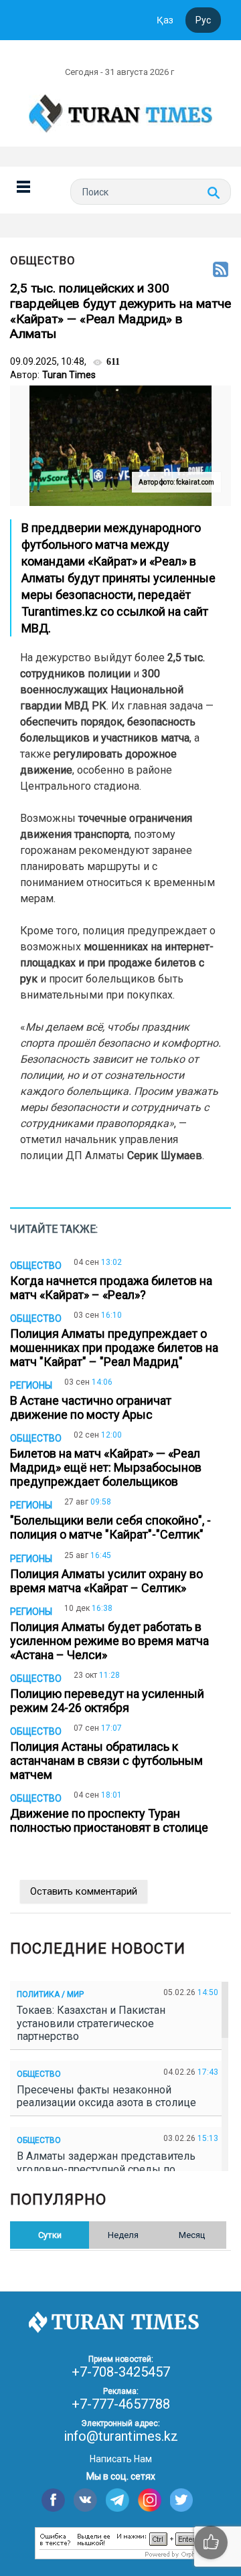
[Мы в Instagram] (150, 2500)
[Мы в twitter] (182, 2500)
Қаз (165, 20)
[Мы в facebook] (53, 2500)
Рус (203, 20)
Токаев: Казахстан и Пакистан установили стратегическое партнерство (91, 2023)
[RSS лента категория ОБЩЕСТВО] (221, 270)
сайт (196, 611)
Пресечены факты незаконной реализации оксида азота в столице (109, 2096)
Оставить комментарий (84, 1891)
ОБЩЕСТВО (43, 260)
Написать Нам (121, 2459)
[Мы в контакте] (85, 2500)
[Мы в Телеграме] (117, 2500)
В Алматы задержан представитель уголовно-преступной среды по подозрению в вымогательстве (106, 2169)
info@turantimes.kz (121, 2436)
